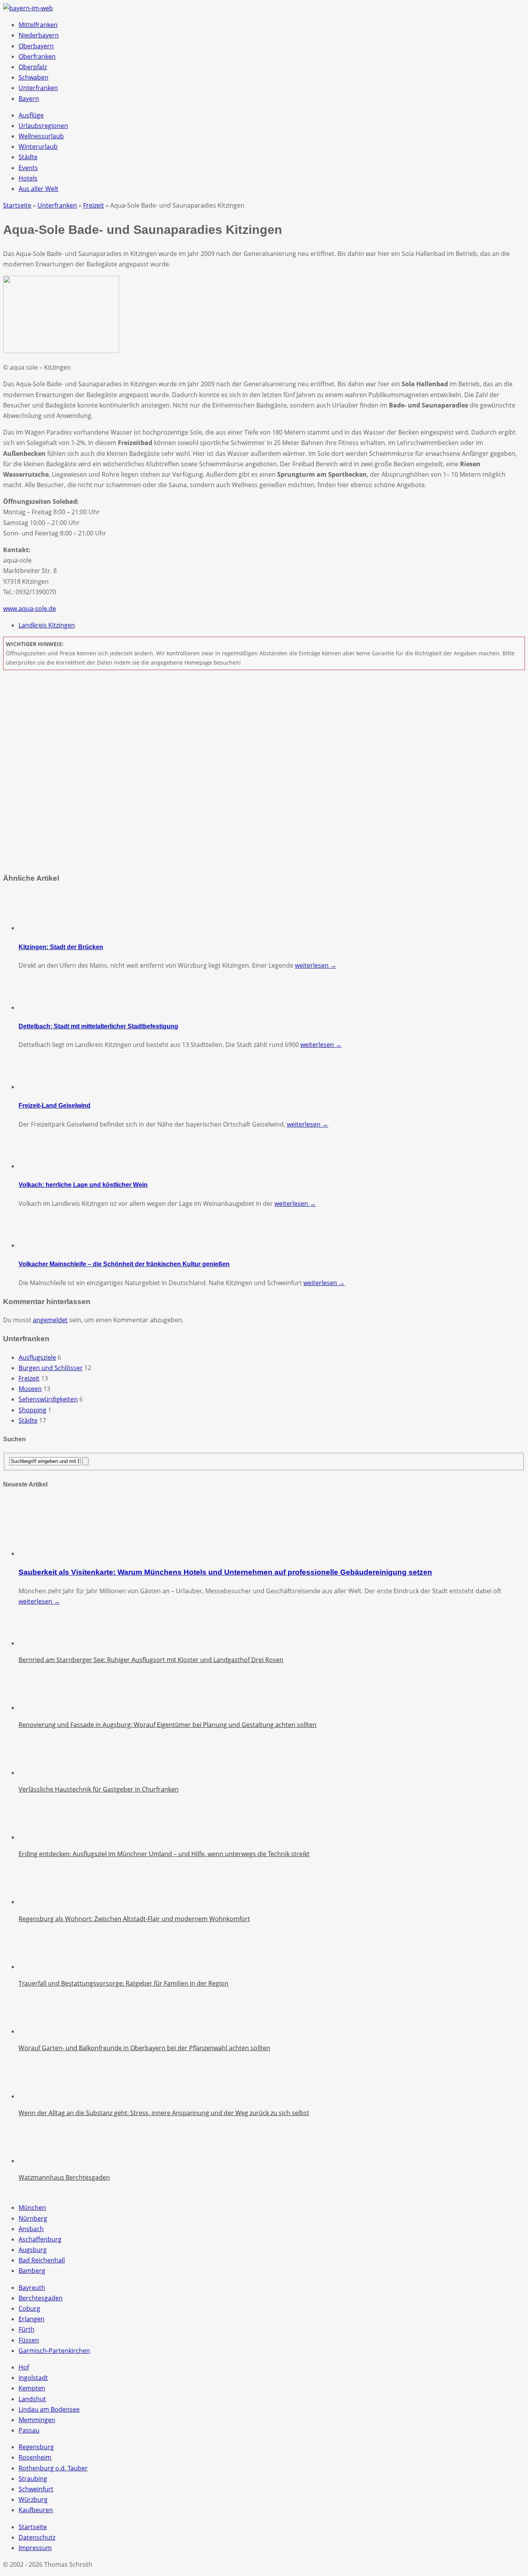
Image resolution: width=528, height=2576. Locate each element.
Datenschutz (37, 2537)
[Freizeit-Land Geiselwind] (38, 1087)
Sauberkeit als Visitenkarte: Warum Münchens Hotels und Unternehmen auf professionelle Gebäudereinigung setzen (225, 1572)
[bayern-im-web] (28, 8)
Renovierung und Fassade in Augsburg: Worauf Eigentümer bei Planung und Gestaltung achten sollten (168, 1725)
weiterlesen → (316, 965)
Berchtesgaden (41, 2298)
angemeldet (50, 1320)
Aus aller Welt (38, 189)
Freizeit (29, 1378)
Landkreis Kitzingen (47, 625)
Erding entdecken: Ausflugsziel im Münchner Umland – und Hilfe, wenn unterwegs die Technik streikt (164, 1854)
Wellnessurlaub (41, 136)
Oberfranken (37, 56)
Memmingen (37, 2420)
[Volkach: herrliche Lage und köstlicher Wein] (38, 1166)
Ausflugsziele (37, 1357)
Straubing (33, 2479)
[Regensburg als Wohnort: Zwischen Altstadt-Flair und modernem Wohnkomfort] (38, 1902)
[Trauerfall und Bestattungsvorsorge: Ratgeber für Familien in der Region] (38, 1967)
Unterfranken (38, 88)
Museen (30, 1389)
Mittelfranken (38, 25)
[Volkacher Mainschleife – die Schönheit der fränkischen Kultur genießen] (38, 1245)
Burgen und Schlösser (51, 1368)
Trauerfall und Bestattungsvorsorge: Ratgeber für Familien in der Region (123, 1983)
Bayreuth (32, 2288)
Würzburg (33, 2499)
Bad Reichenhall (42, 2260)
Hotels (28, 178)
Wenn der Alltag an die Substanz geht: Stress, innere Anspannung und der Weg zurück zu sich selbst (164, 2113)
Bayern (29, 99)
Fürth (26, 2329)
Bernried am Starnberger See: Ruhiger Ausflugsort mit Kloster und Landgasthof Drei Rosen (151, 1660)
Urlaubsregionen (43, 126)
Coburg (29, 2308)
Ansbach (31, 2229)
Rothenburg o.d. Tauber (53, 2468)
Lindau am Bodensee (49, 2409)
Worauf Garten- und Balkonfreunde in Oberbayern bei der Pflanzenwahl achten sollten (144, 2048)
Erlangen (32, 2319)
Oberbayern (36, 46)
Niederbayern (39, 35)
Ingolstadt (33, 2378)
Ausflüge (31, 115)
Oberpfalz (33, 67)
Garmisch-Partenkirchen (54, 2351)
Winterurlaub (38, 147)
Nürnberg (33, 2218)
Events (28, 168)
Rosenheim (35, 2457)
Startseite (33, 2527)
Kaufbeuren (36, 2510)
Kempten (32, 2388)
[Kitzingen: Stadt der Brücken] (38, 928)
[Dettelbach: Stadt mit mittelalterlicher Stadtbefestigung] (38, 1008)
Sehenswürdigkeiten (48, 1399)
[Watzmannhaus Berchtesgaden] (38, 2161)
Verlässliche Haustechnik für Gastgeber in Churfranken (99, 1789)
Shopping (32, 1410)
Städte (28, 157)
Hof (24, 2367)
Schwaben (33, 77)
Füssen (29, 2340)
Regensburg (36, 2447)
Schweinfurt (36, 2489)
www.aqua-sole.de (30, 609)
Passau (29, 2430)
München (32, 2208)
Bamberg (32, 2271)
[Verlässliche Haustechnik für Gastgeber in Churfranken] (38, 1773)
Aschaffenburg (40, 2239)
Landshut (32, 2399)
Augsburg (33, 2250)
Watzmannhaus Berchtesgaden (64, 2177)
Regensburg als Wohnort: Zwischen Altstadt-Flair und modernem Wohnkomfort (134, 1919)
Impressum (35, 2548)
